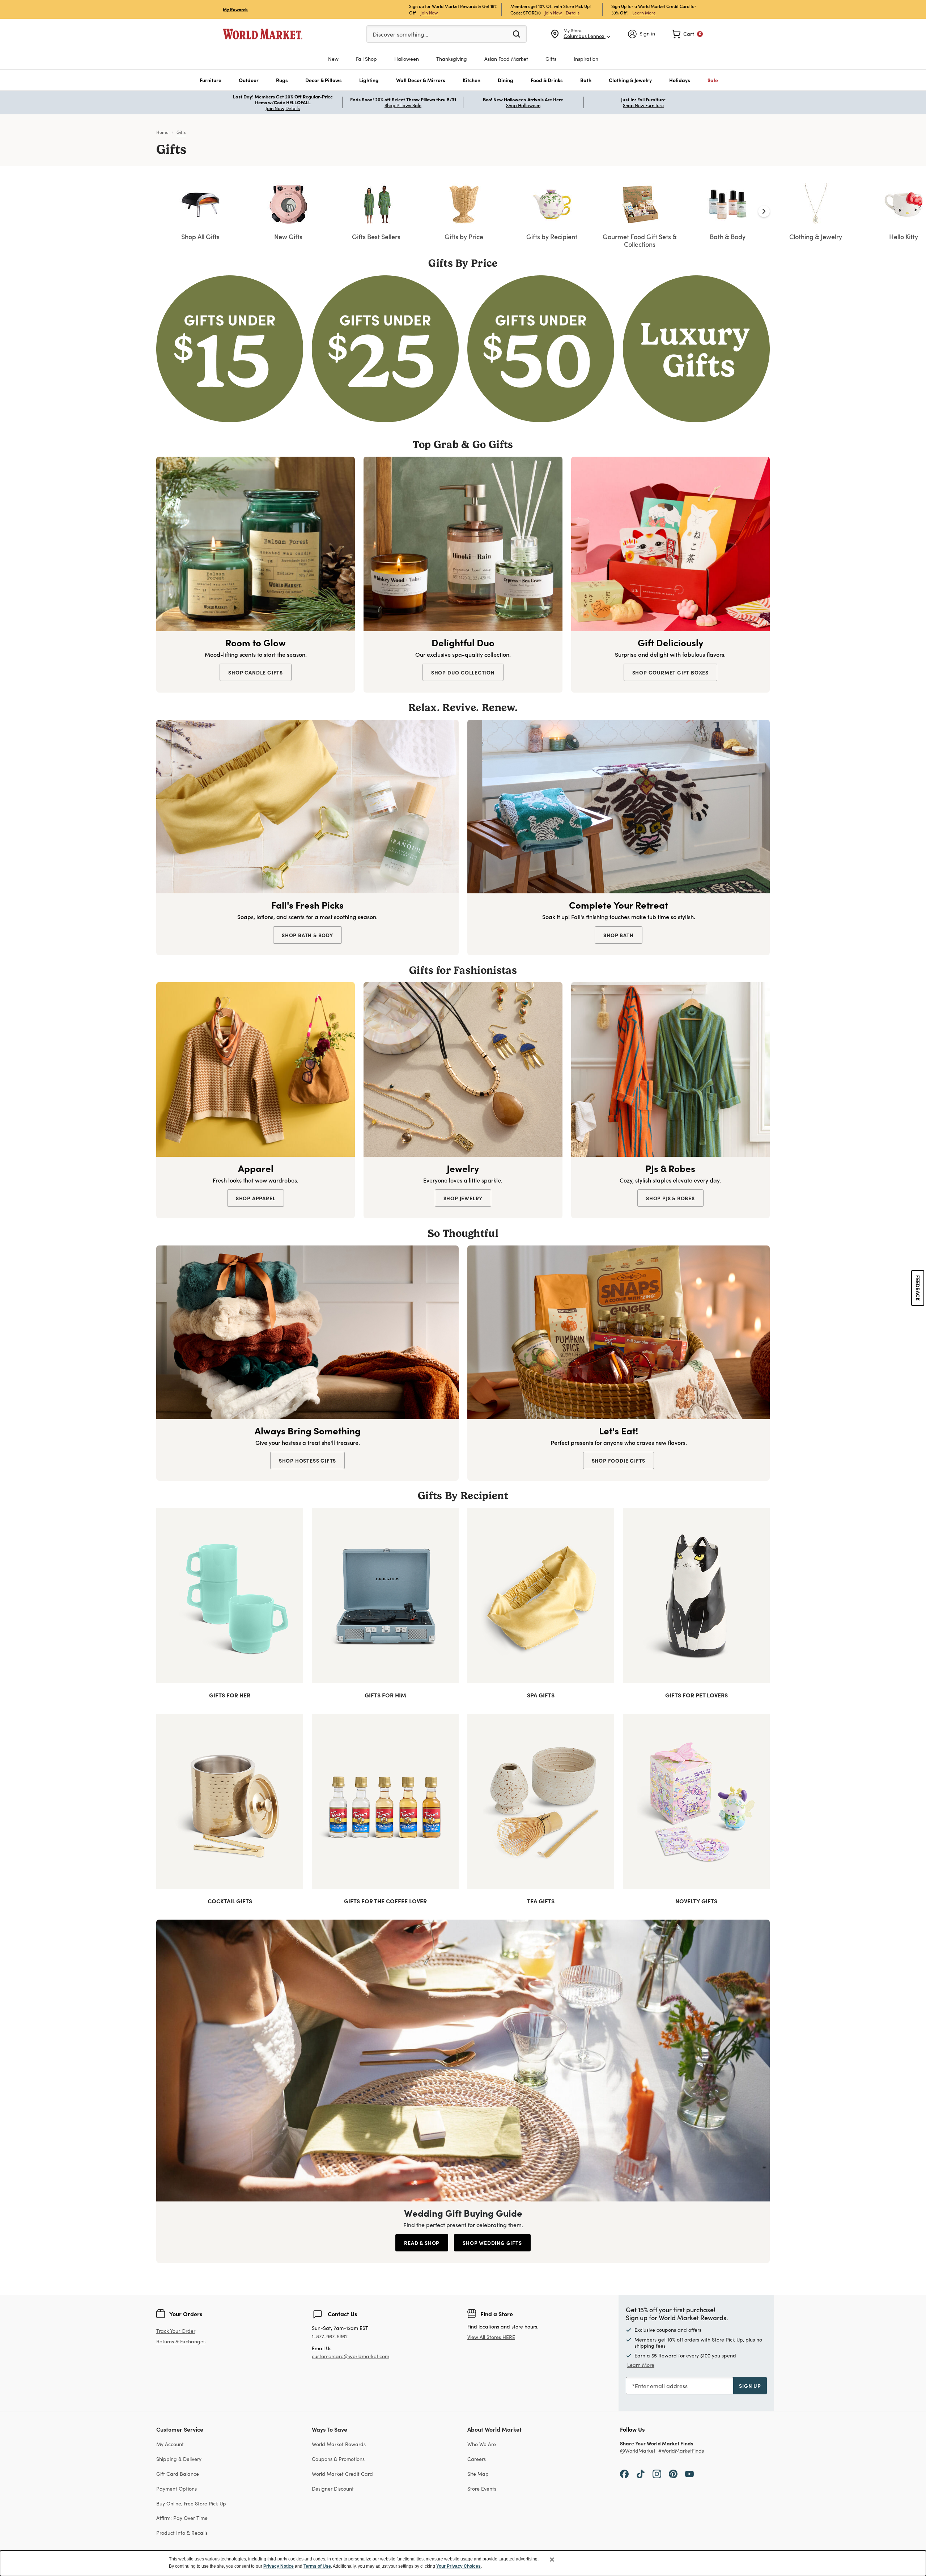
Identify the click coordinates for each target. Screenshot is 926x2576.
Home (162, 132)
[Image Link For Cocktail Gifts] (230, 1800)
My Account (170, 2444)
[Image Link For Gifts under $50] (541, 348)
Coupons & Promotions (338, 2459)
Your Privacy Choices (458, 2566)
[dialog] (463, 2563)
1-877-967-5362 (330, 2337)
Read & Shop (422, 2243)
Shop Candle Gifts (256, 672)
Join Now (429, 12)
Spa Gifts (541, 1695)
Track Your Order (176, 2331)
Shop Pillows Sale (403, 105)
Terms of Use (317, 2566)
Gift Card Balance (178, 2474)
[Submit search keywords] (517, 34)
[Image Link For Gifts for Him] (385, 1594)
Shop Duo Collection (463, 672)
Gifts (181, 132)
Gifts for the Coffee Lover (385, 1901)
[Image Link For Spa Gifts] (541, 1594)
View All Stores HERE (491, 2337)
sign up (750, 2386)
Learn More (644, 12)
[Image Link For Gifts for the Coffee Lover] (385, 1800)
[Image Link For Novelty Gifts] (696, 1800)
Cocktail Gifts (230, 1901)
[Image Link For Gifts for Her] (230, 1594)
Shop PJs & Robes (670, 1198)
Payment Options (177, 2489)
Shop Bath (618, 935)
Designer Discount (333, 2489)
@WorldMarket (638, 2451)
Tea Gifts (541, 1901)
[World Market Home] (263, 34)
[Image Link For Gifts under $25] (385, 348)
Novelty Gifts (696, 1901)
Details (573, 13)
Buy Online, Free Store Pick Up (191, 2503)
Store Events (482, 2489)
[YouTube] (689, 2474)
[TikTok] (641, 2474)
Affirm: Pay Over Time (182, 2518)
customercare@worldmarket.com (351, 2356)
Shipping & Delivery (179, 2459)
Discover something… (400, 34)
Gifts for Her (230, 1695)
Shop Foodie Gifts (619, 1460)
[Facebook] (624, 2474)
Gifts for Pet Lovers (696, 1695)
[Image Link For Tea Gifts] (541, 1800)
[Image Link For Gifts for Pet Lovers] (696, 1594)
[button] (211, 80)
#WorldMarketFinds (681, 2451)
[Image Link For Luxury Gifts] (696, 348)
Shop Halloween (523, 105)
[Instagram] (657, 2474)
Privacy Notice (279, 2566)
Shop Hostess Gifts (307, 1460)
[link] (687, 34)
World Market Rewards (339, 2444)
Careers (477, 2459)
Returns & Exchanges (181, 2342)
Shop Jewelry (463, 1198)
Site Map (478, 2474)
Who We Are (482, 2444)
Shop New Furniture (643, 105)
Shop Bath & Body (307, 935)
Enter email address (661, 2386)
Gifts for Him (385, 1695)
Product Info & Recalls (182, 2533)
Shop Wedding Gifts (492, 2243)
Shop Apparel (256, 1198)
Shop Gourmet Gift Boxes (670, 672)
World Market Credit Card (342, 2474)
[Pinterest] (673, 2474)
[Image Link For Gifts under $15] (230, 348)
